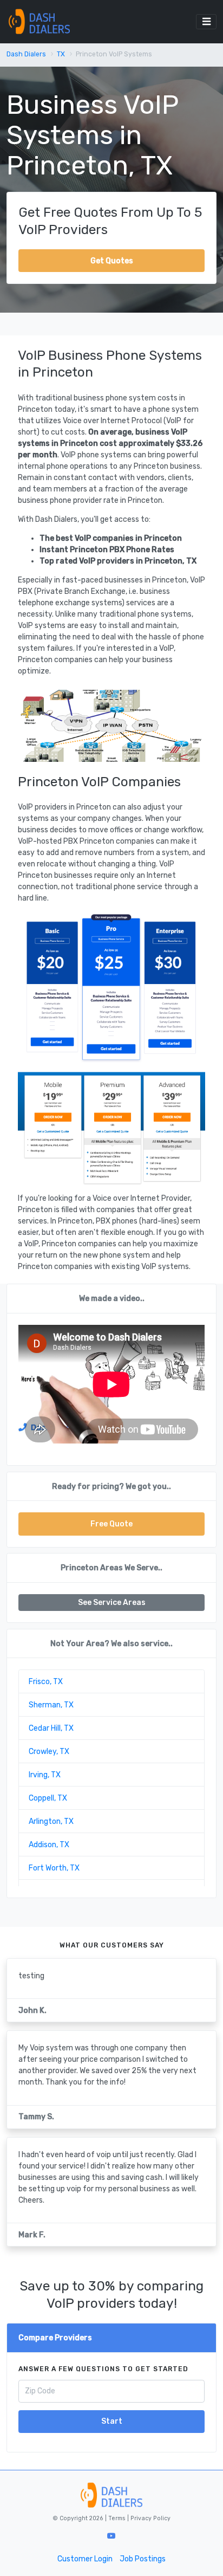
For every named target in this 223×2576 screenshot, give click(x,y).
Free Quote (111, 1524)
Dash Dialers (26, 54)
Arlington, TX (51, 1821)
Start (112, 2421)
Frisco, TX (46, 1682)
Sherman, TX (51, 1705)
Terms (118, 2518)
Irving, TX (45, 1775)
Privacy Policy (150, 2518)
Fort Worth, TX (54, 1868)
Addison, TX (49, 1845)
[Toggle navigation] (206, 22)
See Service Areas (112, 1603)
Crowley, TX (49, 1752)
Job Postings (143, 2559)
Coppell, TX (48, 1798)
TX (61, 54)
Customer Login (85, 2559)
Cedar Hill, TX (51, 1728)
